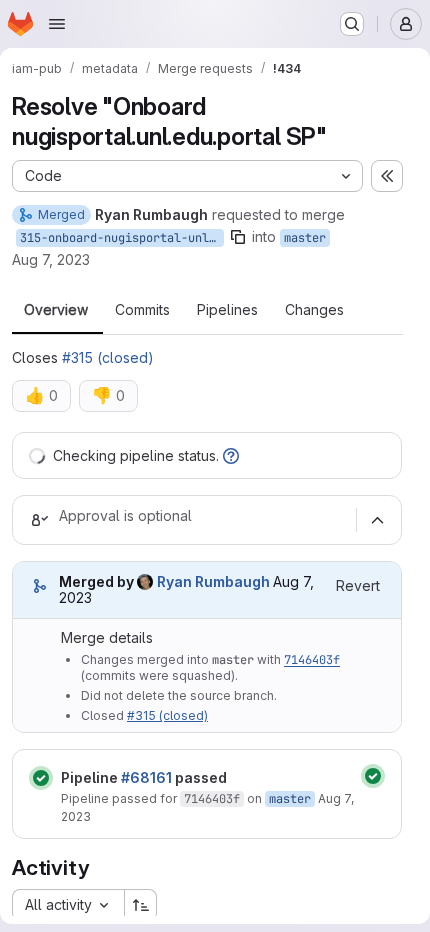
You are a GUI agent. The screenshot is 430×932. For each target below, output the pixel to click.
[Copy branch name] (238, 237)
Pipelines (227, 310)
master (305, 238)
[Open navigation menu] (57, 24)
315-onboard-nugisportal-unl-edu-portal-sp (122, 238)
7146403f (312, 660)
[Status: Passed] (41, 778)
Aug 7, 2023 (51, 259)
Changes (314, 310)
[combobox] (68, 905)
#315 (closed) (108, 357)
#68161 (146, 777)
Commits (142, 310)
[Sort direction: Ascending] (141, 905)
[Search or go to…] (352, 24)
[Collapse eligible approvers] (377, 520)
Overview (56, 310)
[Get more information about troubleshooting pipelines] (231, 455)
